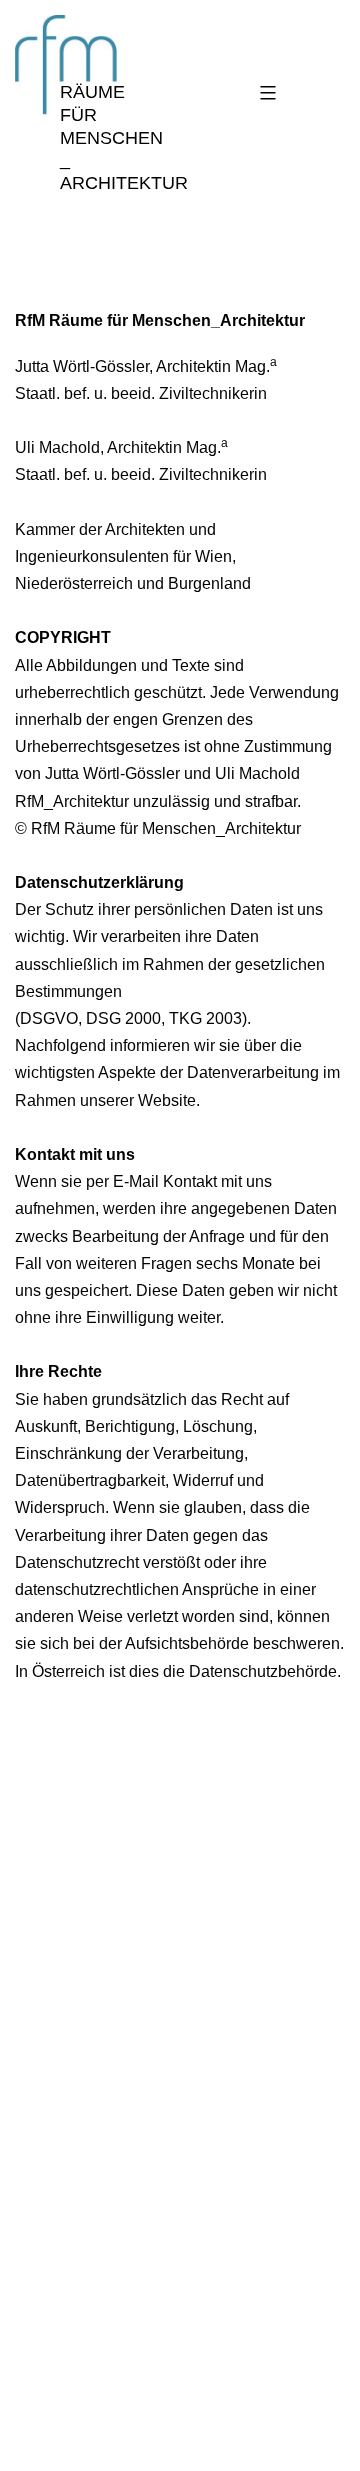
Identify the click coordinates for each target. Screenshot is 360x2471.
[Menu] (265, 93)
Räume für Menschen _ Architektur (124, 137)
